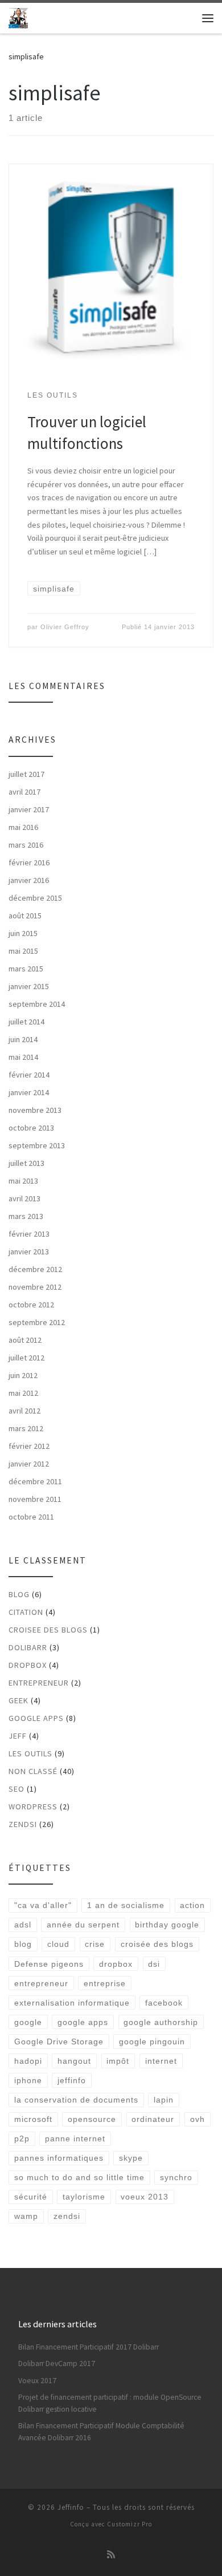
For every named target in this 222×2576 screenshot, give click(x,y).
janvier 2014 (29, 1092)
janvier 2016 (29, 880)
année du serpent (83, 1925)
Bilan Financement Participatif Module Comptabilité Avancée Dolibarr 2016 (101, 2432)
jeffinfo (72, 2080)
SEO (17, 1789)
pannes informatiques (59, 2158)
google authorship (161, 2022)
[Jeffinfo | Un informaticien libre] (18, 17)
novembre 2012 (35, 1287)
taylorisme (84, 2197)
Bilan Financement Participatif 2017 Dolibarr (89, 2347)
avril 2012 (24, 1411)
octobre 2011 (31, 1517)
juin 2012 (23, 1375)
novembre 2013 (35, 1110)
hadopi (28, 2061)
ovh (198, 2119)
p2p (22, 2138)
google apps (83, 2022)
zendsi (23, 1824)
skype (131, 2158)
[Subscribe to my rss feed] (111, 2555)
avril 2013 (24, 1198)
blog (19, 1594)
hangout (74, 2061)
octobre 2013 (31, 1128)
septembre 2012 (37, 1322)
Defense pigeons (49, 1964)
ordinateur (153, 2119)
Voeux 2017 (37, 2381)
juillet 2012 (26, 1358)
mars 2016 (26, 845)
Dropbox (28, 1665)
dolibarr (28, 1647)
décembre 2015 (35, 898)
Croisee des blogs (48, 1630)
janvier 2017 (29, 809)
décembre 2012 (35, 1269)
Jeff (18, 1736)
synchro (176, 2177)
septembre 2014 (37, 1004)
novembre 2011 (35, 1499)
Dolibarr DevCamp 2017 (57, 2364)
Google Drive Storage (59, 2042)
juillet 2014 (26, 1022)
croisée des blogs (157, 1944)
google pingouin (152, 2042)
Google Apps (36, 1718)
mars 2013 (26, 1216)
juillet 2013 (26, 1163)
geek (18, 1700)
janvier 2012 (29, 1464)
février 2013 (29, 1234)
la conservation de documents (76, 2100)
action (192, 1905)
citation (26, 1612)
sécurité (31, 2197)
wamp (26, 2216)
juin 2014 (23, 1039)
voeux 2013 (145, 2197)
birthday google (167, 1925)
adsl (23, 1925)
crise (95, 1944)
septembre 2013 (37, 1145)
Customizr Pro (129, 2524)
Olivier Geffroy (65, 627)
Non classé (33, 1771)
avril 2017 (24, 792)
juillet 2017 (26, 774)
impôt (118, 2061)
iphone (28, 2080)
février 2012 (29, 1446)
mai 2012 (23, 1393)
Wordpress (33, 1807)
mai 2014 (23, 1057)
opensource (92, 2119)
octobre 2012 (31, 1305)
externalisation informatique (72, 2003)
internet (161, 2061)
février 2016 (29, 862)
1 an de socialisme (126, 1905)
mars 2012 (26, 1428)
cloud (58, 1944)
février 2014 (29, 1075)
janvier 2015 (29, 986)
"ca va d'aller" (43, 1905)
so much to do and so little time (79, 2177)
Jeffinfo (71, 2507)
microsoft (33, 2119)
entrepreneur (39, 1683)
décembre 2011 (35, 1481)
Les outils (30, 1753)
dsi (154, 1964)
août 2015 (25, 916)
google (28, 2022)
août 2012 (25, 1340)
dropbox (116, 1964)
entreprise (105, 1983)
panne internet (75, 2138)
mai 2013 (23, 1181)
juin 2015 (23, 933)
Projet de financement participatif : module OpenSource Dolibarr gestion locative (110, 2403)
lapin (164, 2100)
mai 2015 (23, 951)
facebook (164, 2003)
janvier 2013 (29, 1251)
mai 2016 (23, 827)
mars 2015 (26, 969)
